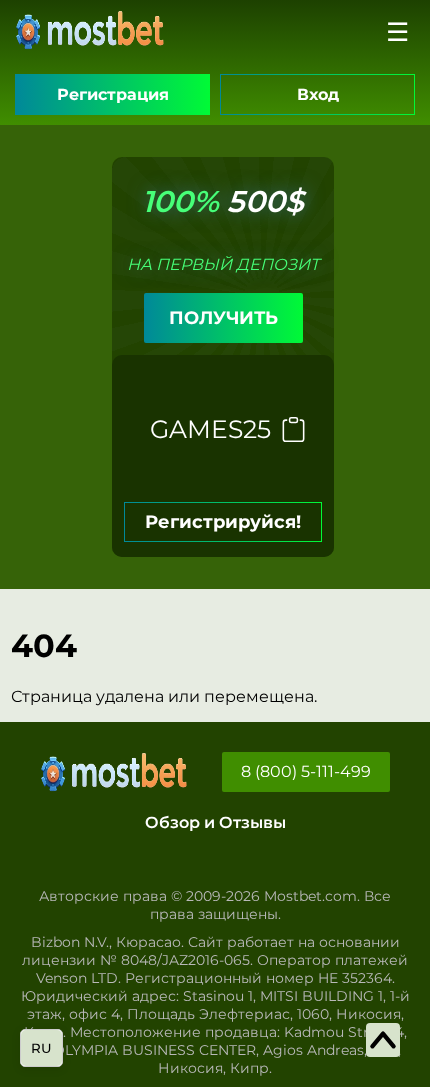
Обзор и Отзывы (215, 822)
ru (41, 1048)
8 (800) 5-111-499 (306, 771)
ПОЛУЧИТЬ (223, 318)
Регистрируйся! (223, 522)
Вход (318, 94)
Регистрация (113, 94)
